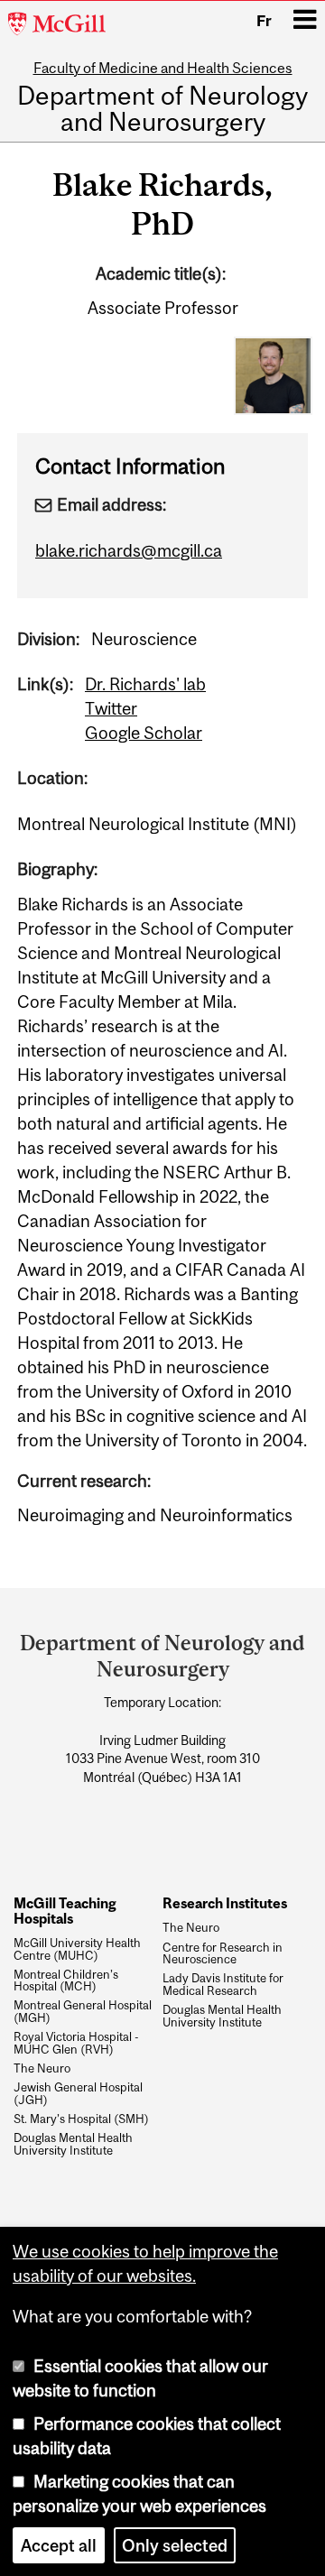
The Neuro (42, 2069)
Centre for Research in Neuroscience (223, 1954)
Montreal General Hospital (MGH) (83, 2012)
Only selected (175, 2545)
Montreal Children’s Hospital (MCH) (66, 1981)
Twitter (111, 708)
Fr (264, 21)
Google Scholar (144, 733)
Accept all (59, 2545)
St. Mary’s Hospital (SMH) (81, 2119)
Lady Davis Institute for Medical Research (223, 1985)
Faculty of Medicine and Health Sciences (163, 68)
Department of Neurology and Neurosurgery (162, 110)
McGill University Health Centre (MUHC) (77, 1950)
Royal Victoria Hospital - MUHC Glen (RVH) (76, 2044)
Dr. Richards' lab (145, 684)
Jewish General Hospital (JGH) (78, 2094)
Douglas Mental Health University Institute (73, 2145)
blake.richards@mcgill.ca (129, 550)
